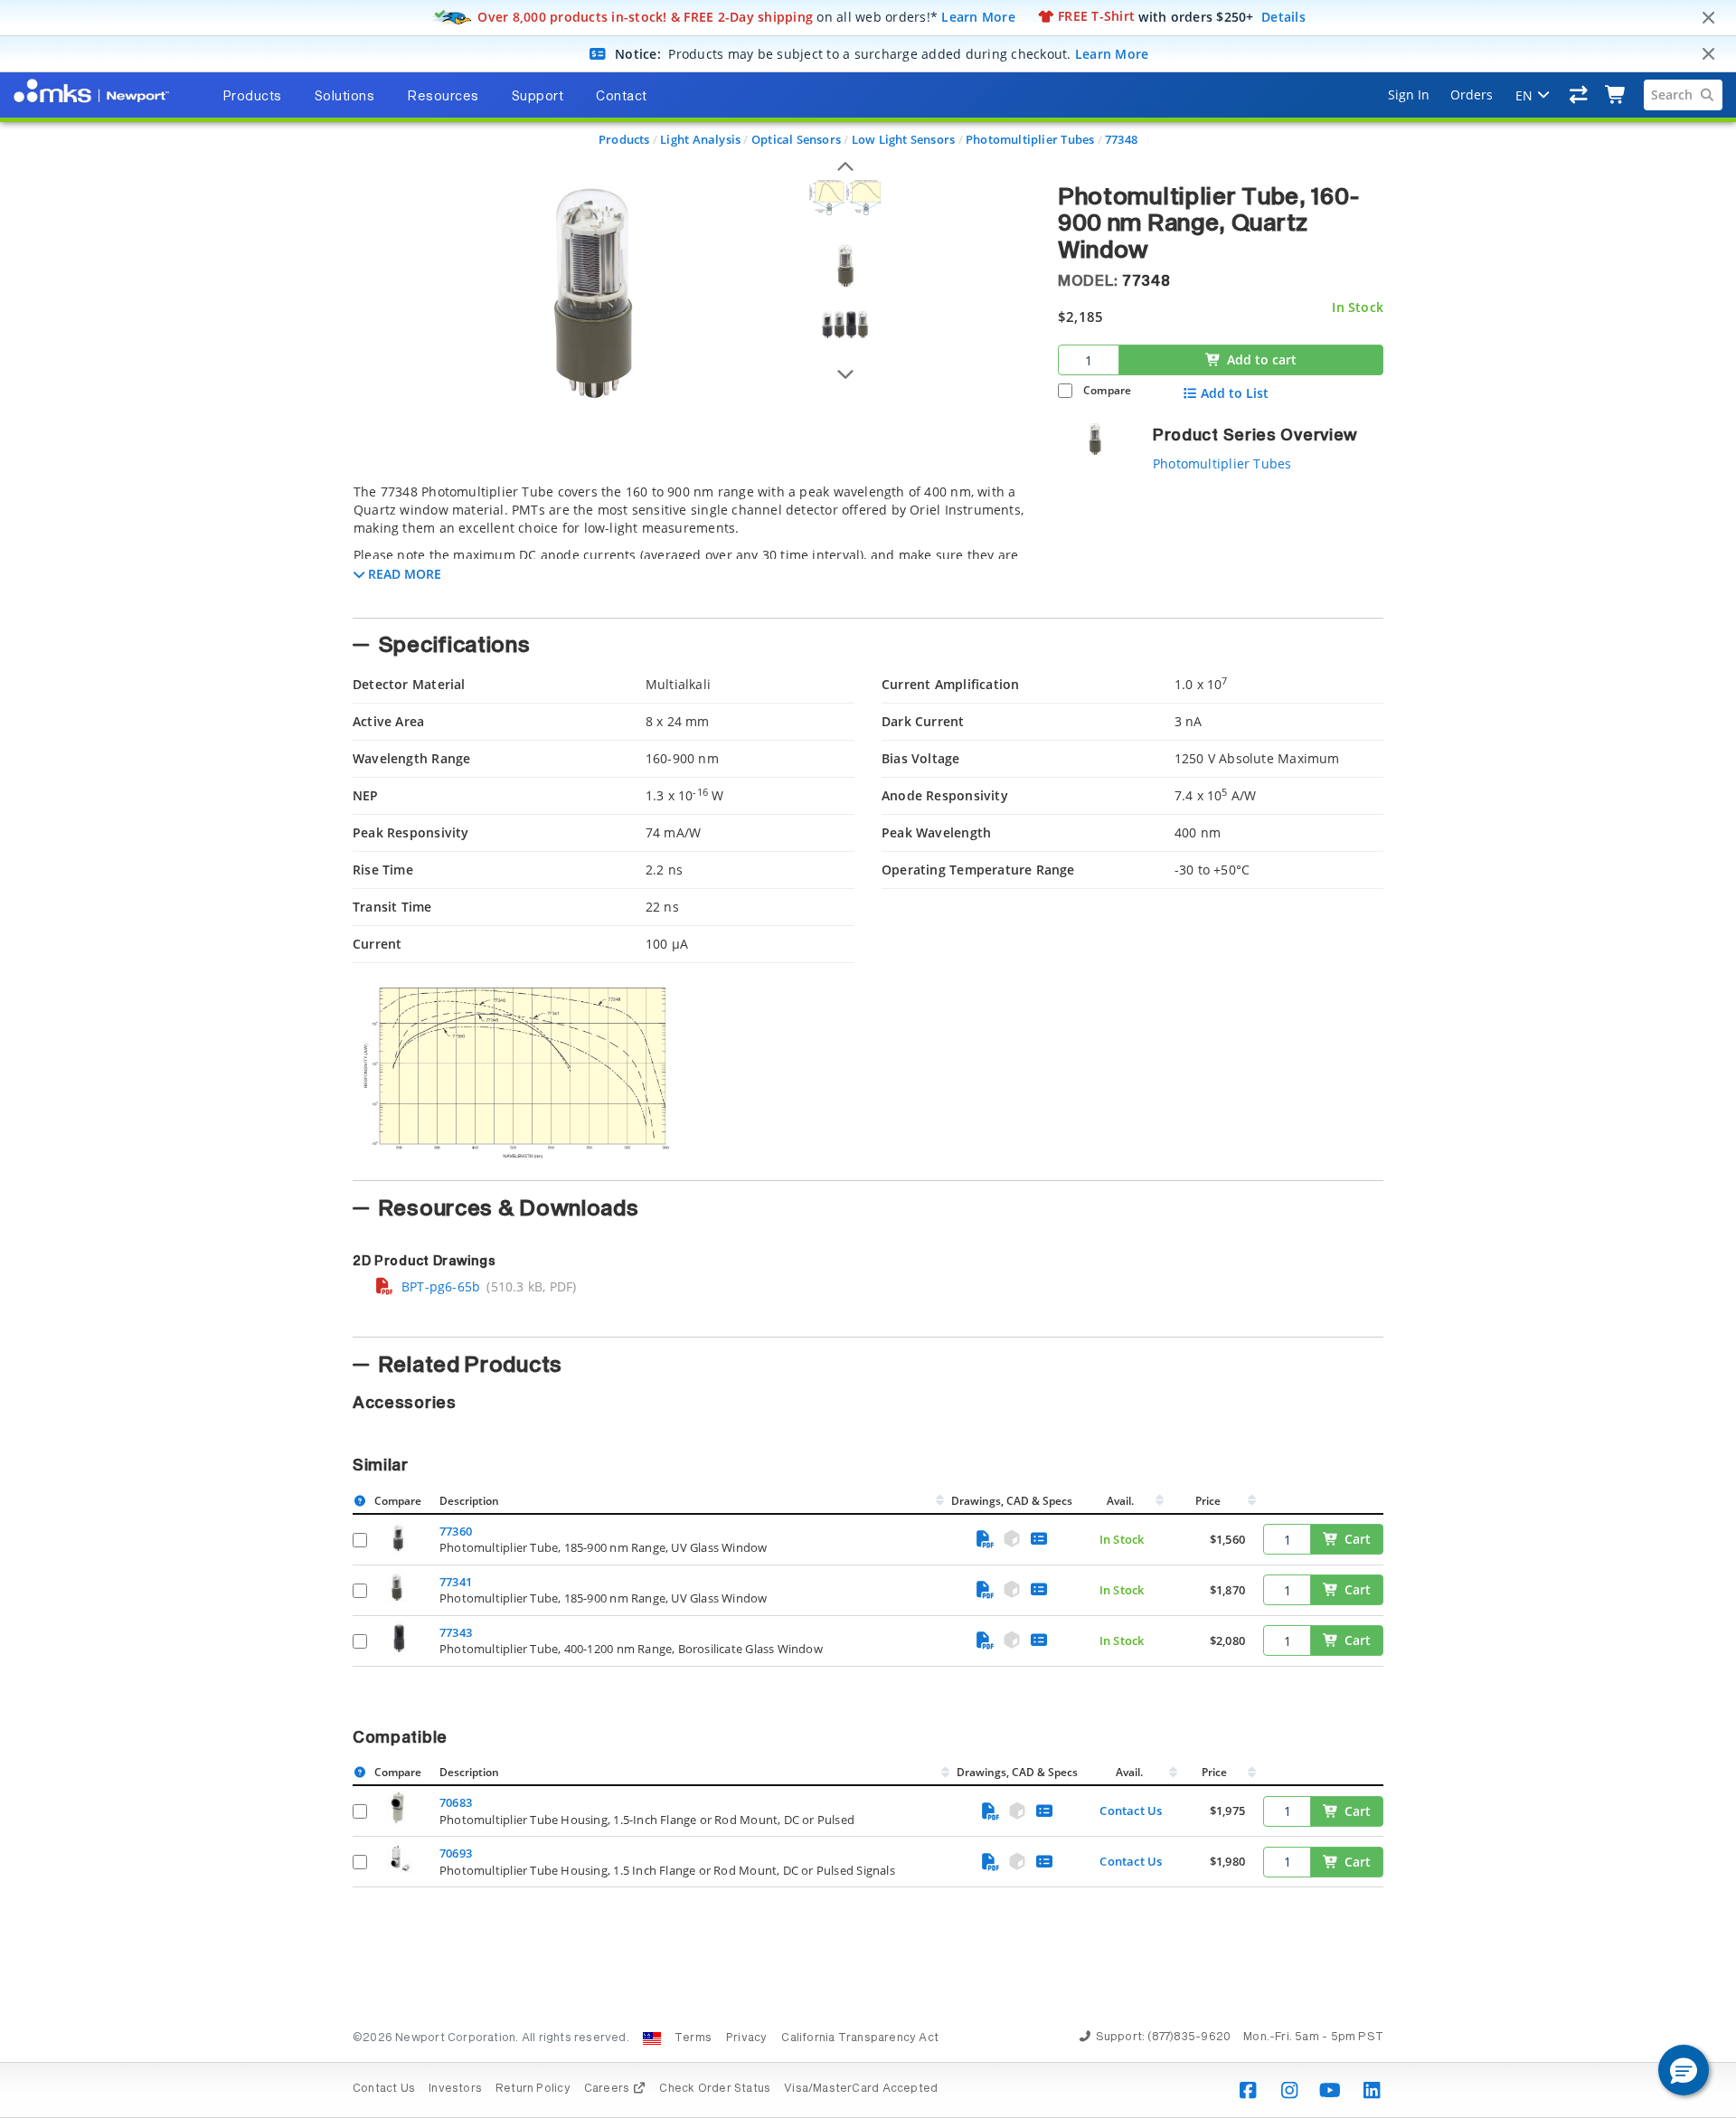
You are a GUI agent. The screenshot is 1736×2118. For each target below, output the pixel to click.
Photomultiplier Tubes (1030, 139)
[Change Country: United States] (652, 2038)
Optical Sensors (796, 139)
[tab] (692, 545)
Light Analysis (700, 139)
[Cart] (1616, 95)
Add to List (1235, 393)
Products (624, 139)
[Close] (1708, 18)
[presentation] (868, 1059)
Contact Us (1131, 1811)
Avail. (1122, 1501)
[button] (1684, 2070)
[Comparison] (1579, 95)
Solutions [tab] (345, 97)
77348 (1121, 139)
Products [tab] (252, 97)
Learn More (978, 16)
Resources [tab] (443, 97)
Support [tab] (538, 97)
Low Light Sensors (904, 139)
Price (1208, 1501)
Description (469, 1501)
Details (1283, 16)
